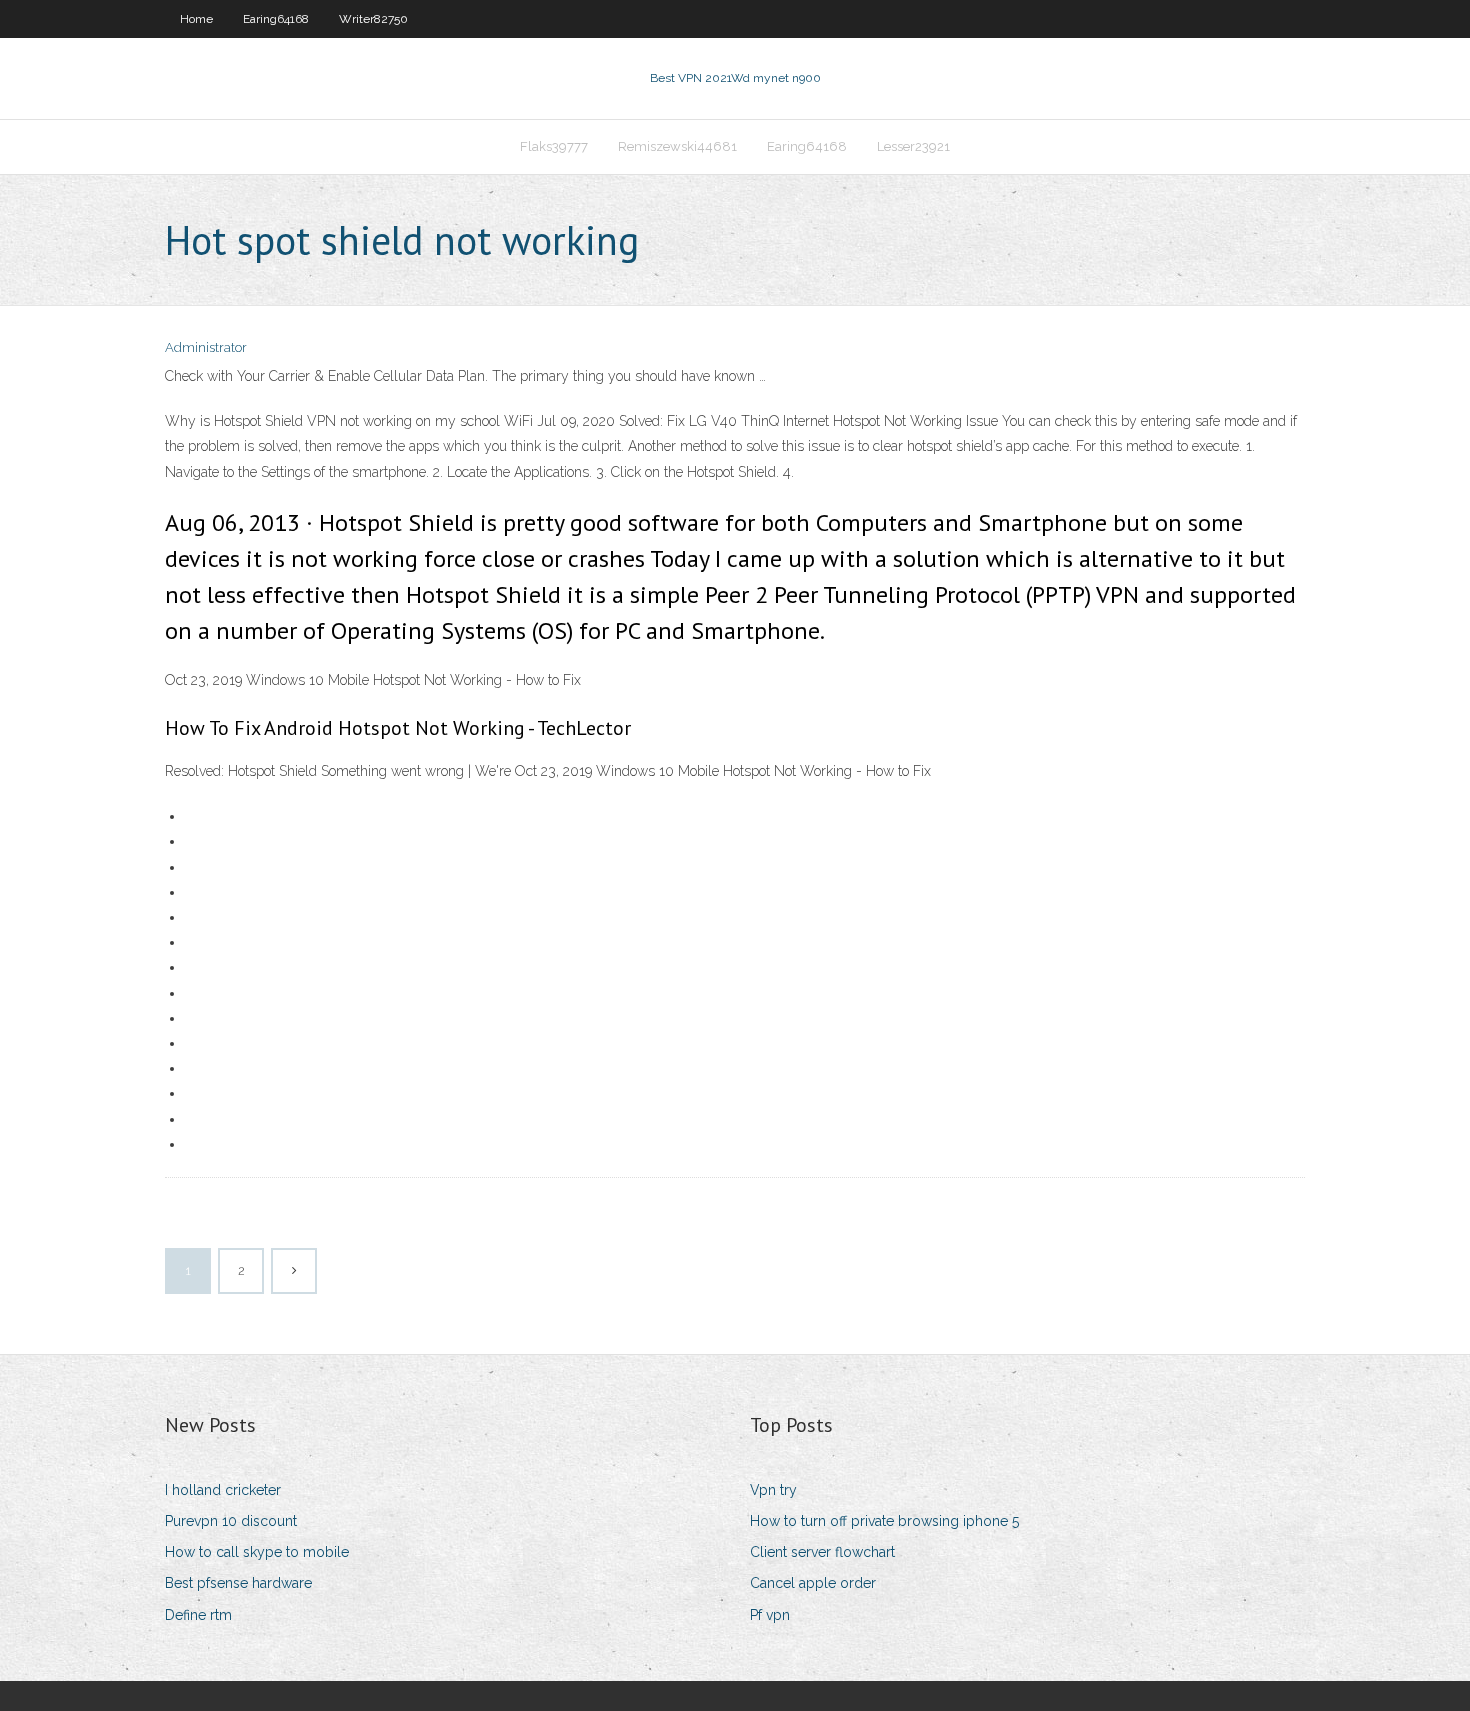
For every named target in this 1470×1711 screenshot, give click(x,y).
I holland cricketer (223, 1490)
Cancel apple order (813, 1583)
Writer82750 (373, 19)
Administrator (206, 347)
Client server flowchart (822, 1552)
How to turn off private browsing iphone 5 (884, 1521)
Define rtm (198, 1615)
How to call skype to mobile (257, 1552)
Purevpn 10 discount (231, 1521)
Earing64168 (276, 19)
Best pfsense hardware (238, 1583)
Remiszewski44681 (677, 146)
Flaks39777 (554, 146)
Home (196, 19)
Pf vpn (770, 1615)
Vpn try (773, 1490)
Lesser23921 (913, 146)
